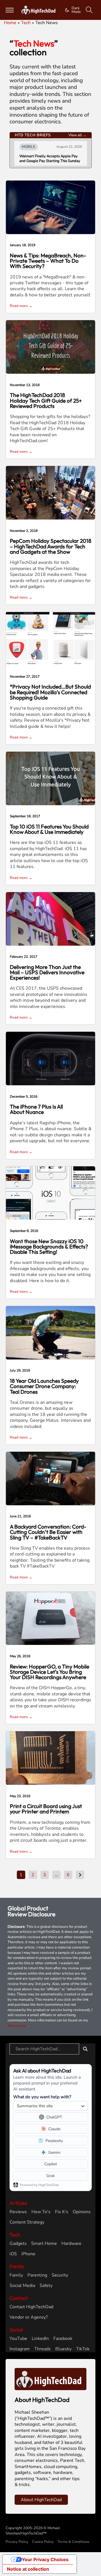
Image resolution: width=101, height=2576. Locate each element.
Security (60, 2275)
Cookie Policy (43, 2542)
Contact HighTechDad (31, 2307)
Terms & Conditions (73, 2542)
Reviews (18, 2212)
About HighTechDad (41, 2500)
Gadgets (18, 2244)
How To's (41, 2212)
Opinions (82, 2212)
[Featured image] (50, 207)
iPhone (28, 2254)
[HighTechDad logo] (50, 2379)
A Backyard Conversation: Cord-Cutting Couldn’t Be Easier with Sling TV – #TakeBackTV (48, 1532)
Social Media (22, 2286)
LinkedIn (40, 2339)
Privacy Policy (17, 2542)
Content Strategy (27, 2222)
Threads (43, 2349)
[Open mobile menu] (10, 10)
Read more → (21, 306)
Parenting (37, 2275)
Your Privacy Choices (45, 2559)
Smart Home (44, 2244)
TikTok (83, 2349)
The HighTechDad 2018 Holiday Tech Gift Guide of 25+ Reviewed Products (46, 400)
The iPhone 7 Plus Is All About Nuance (36, 1109)
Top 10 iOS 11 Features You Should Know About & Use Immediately (49, 829)
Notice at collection (28, 2569)
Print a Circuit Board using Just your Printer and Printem (46, 1809)
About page (17, 2026)
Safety (46, 2286)
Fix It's (62, 2212)
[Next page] (80, 1875)
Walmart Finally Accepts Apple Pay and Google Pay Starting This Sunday (50, 159)
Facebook (63, 2339)
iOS (13, 2254)
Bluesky (63, 2349)
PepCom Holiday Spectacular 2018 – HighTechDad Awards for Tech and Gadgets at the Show (51, 546)
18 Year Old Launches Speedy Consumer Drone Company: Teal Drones (44, 1386)
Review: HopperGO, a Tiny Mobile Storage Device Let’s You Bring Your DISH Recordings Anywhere (50, 1672)
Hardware (71, 2244)
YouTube (18, 2339)
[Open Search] (89, 10)
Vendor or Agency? (29, 2317)
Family (16, 2275)
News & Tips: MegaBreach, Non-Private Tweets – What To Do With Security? (48, 261)
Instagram (20, 2349)
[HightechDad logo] (39, 10)
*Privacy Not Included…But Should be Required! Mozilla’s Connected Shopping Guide (50, 692)
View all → (77, 135)
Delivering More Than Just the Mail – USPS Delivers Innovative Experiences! (47, 972)
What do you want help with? (42, 2097)
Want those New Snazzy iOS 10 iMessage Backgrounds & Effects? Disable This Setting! (49, 1247)
